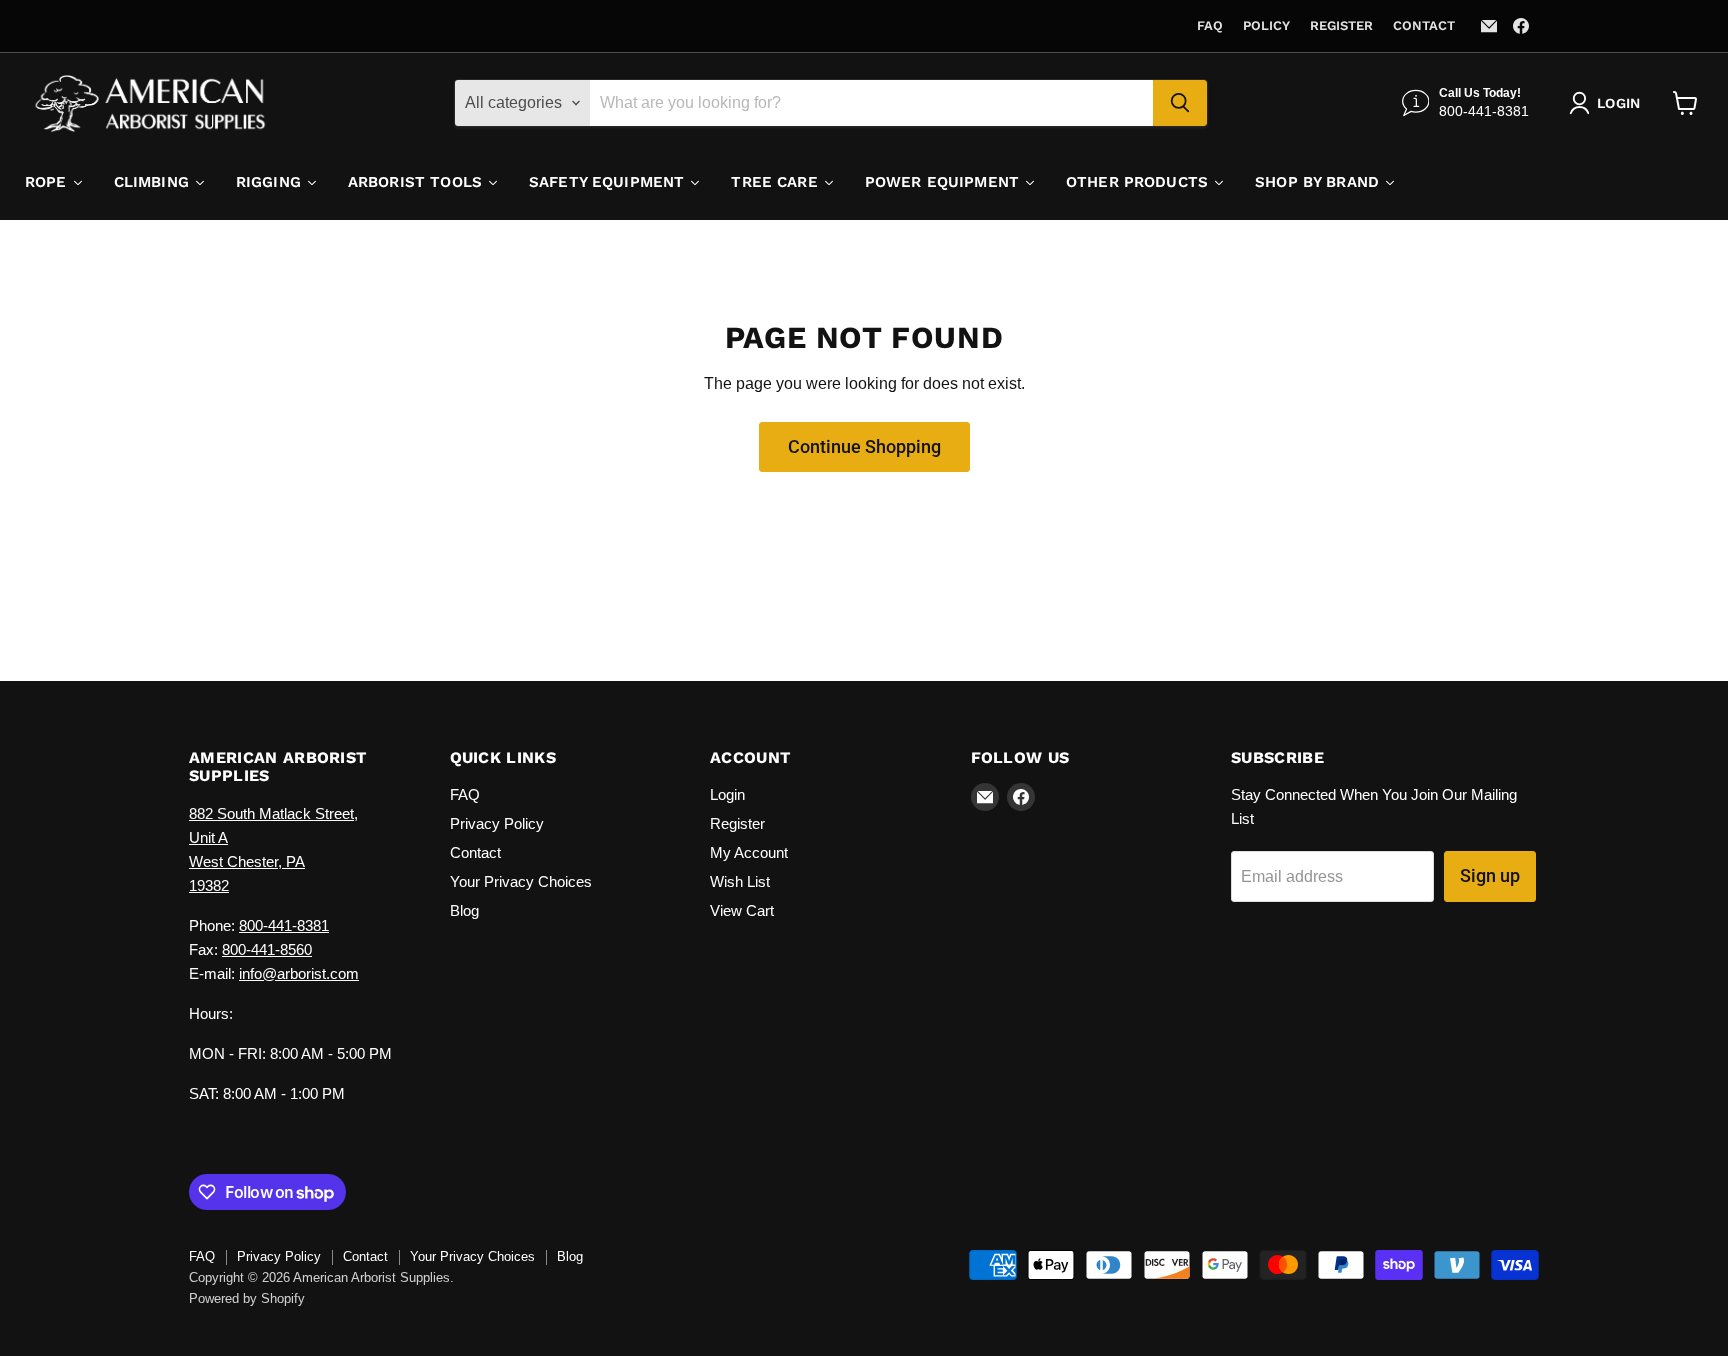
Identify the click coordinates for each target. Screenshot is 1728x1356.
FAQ (1210, 26)
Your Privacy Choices (521, 881)
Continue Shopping (864, 446)
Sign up (1490, 875)
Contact (1424, 26)
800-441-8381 (284, 925)
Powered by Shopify (247, 1298)
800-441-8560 (267, 949)
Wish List (740, 881)
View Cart (742, 910)
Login (727, 794)
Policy (1266, 26)
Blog (464, 910)
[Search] (1180, 103)
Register (1341, 26)
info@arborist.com (299, 973)
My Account (749, 852)
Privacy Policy (497, 823)
